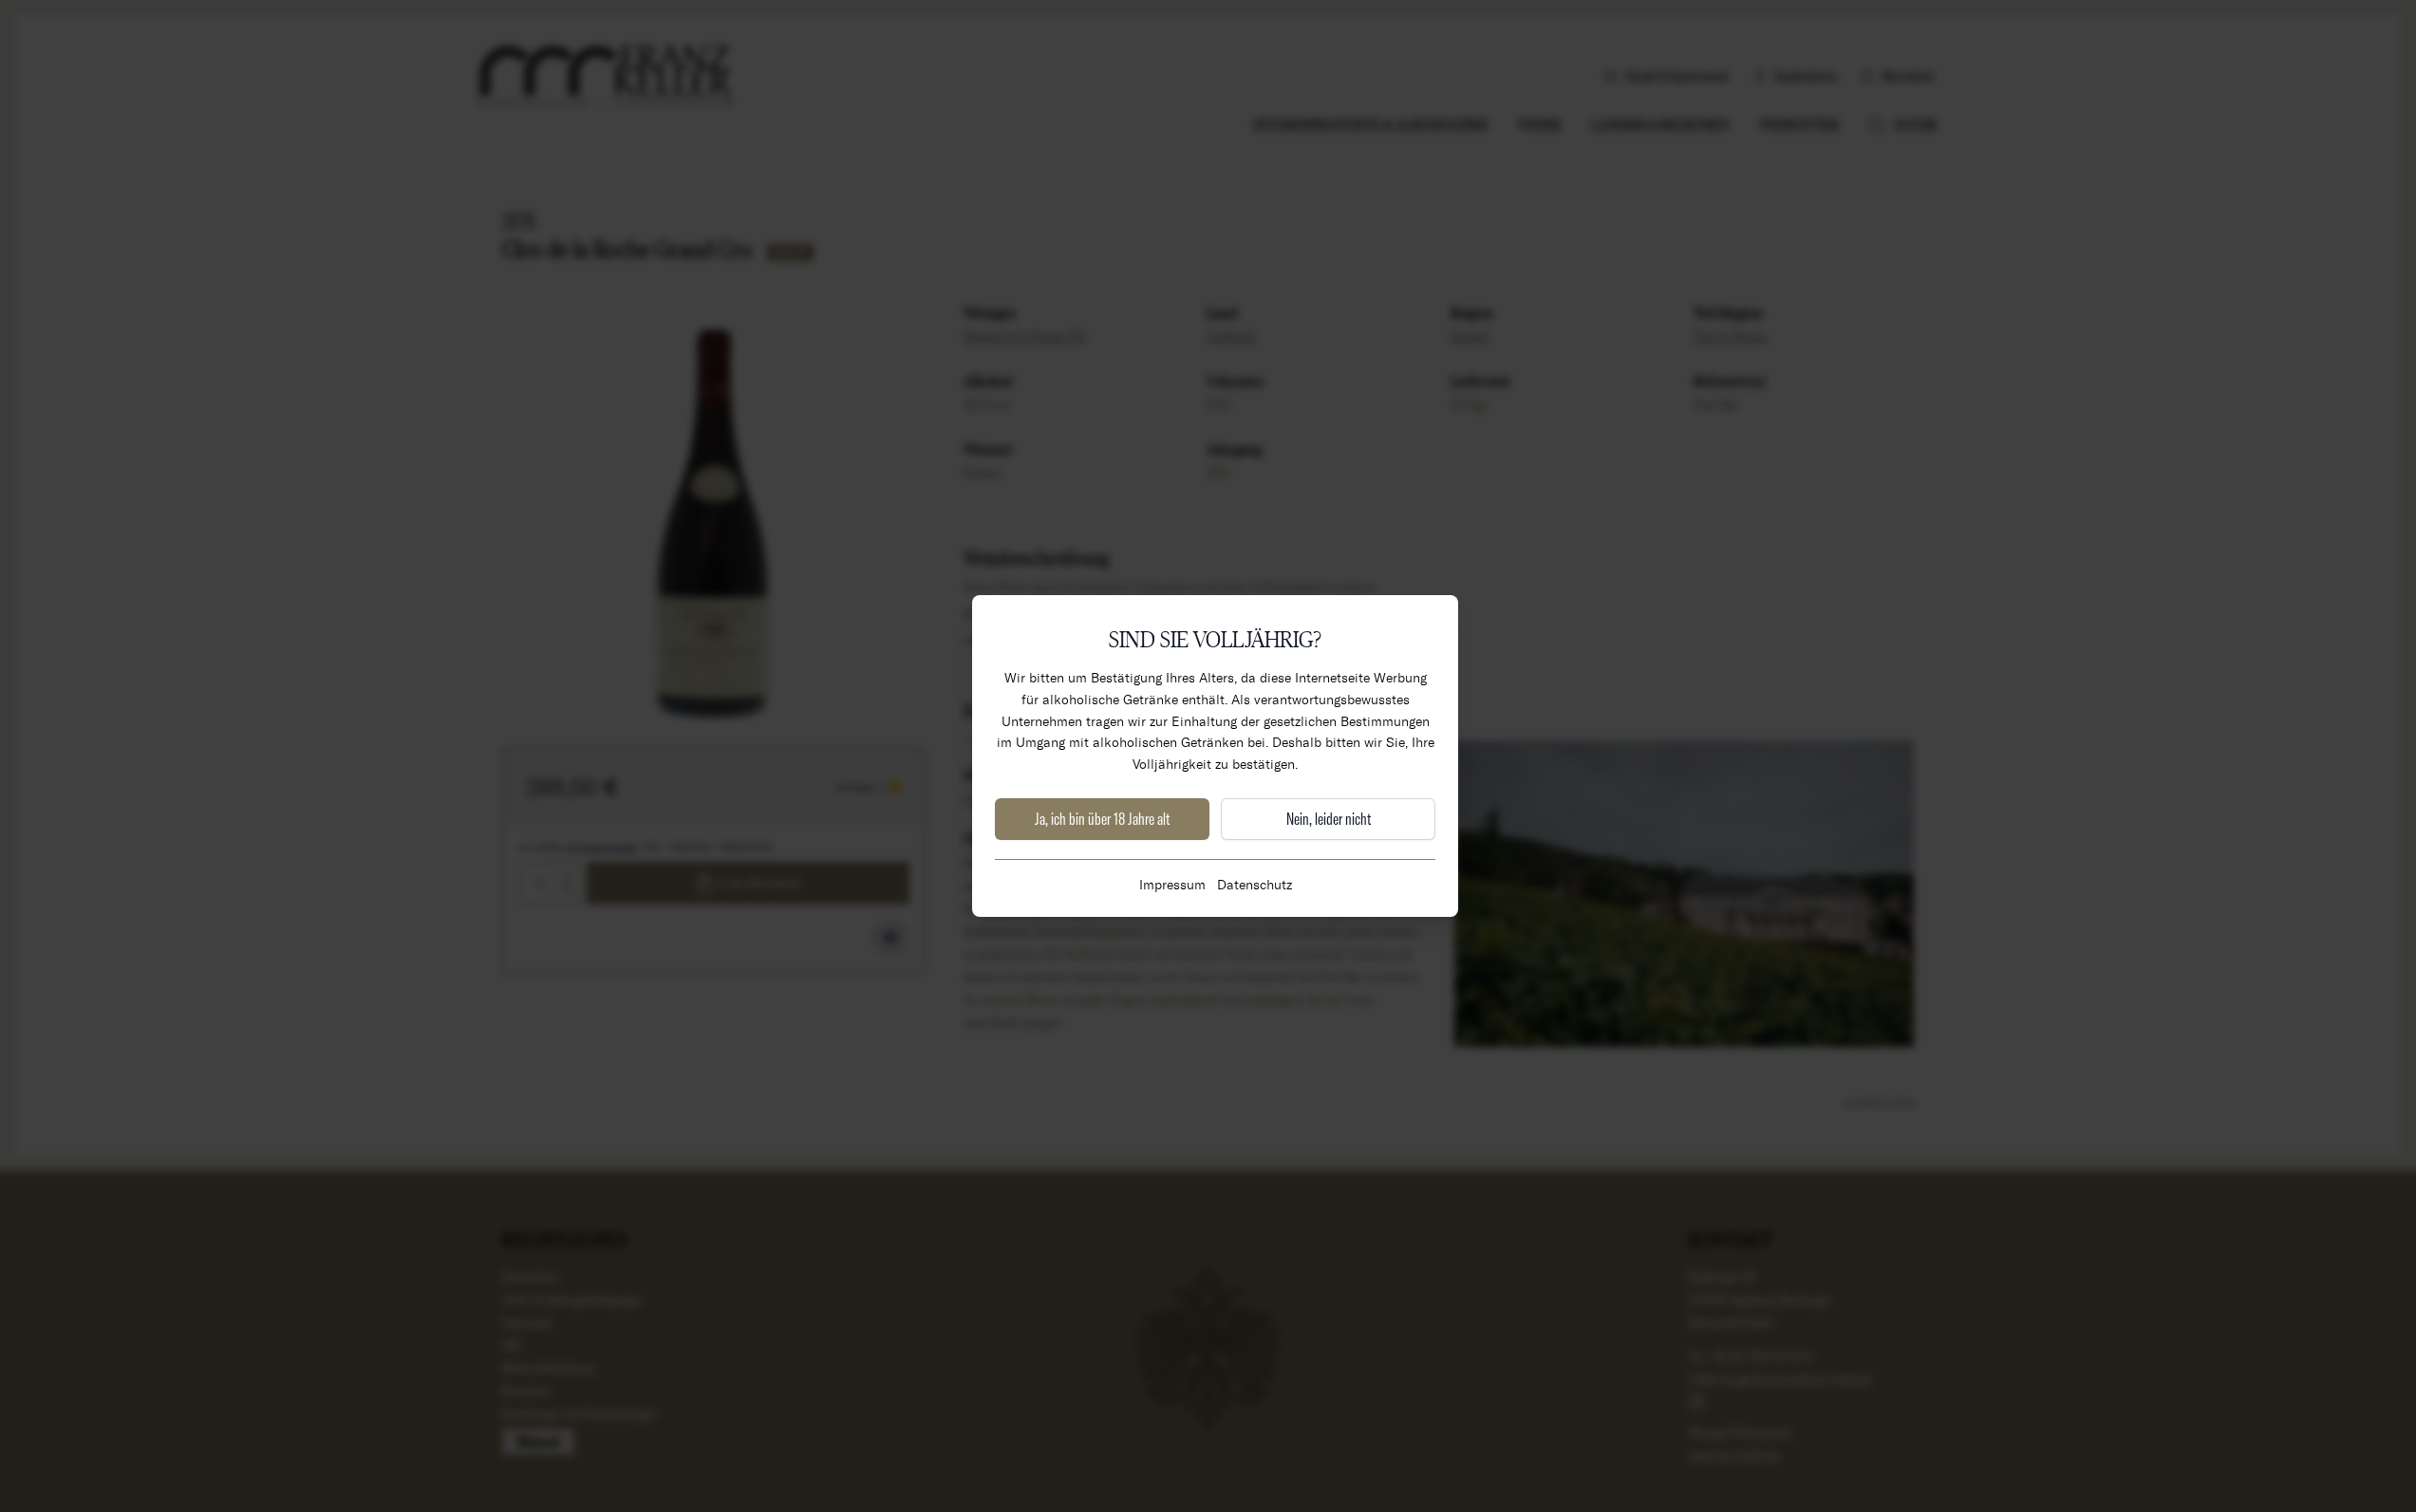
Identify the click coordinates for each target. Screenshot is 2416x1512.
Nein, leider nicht (1329, 819)
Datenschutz (1255, 884)
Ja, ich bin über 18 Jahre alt (1102, 819)
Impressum (1172, 884)
